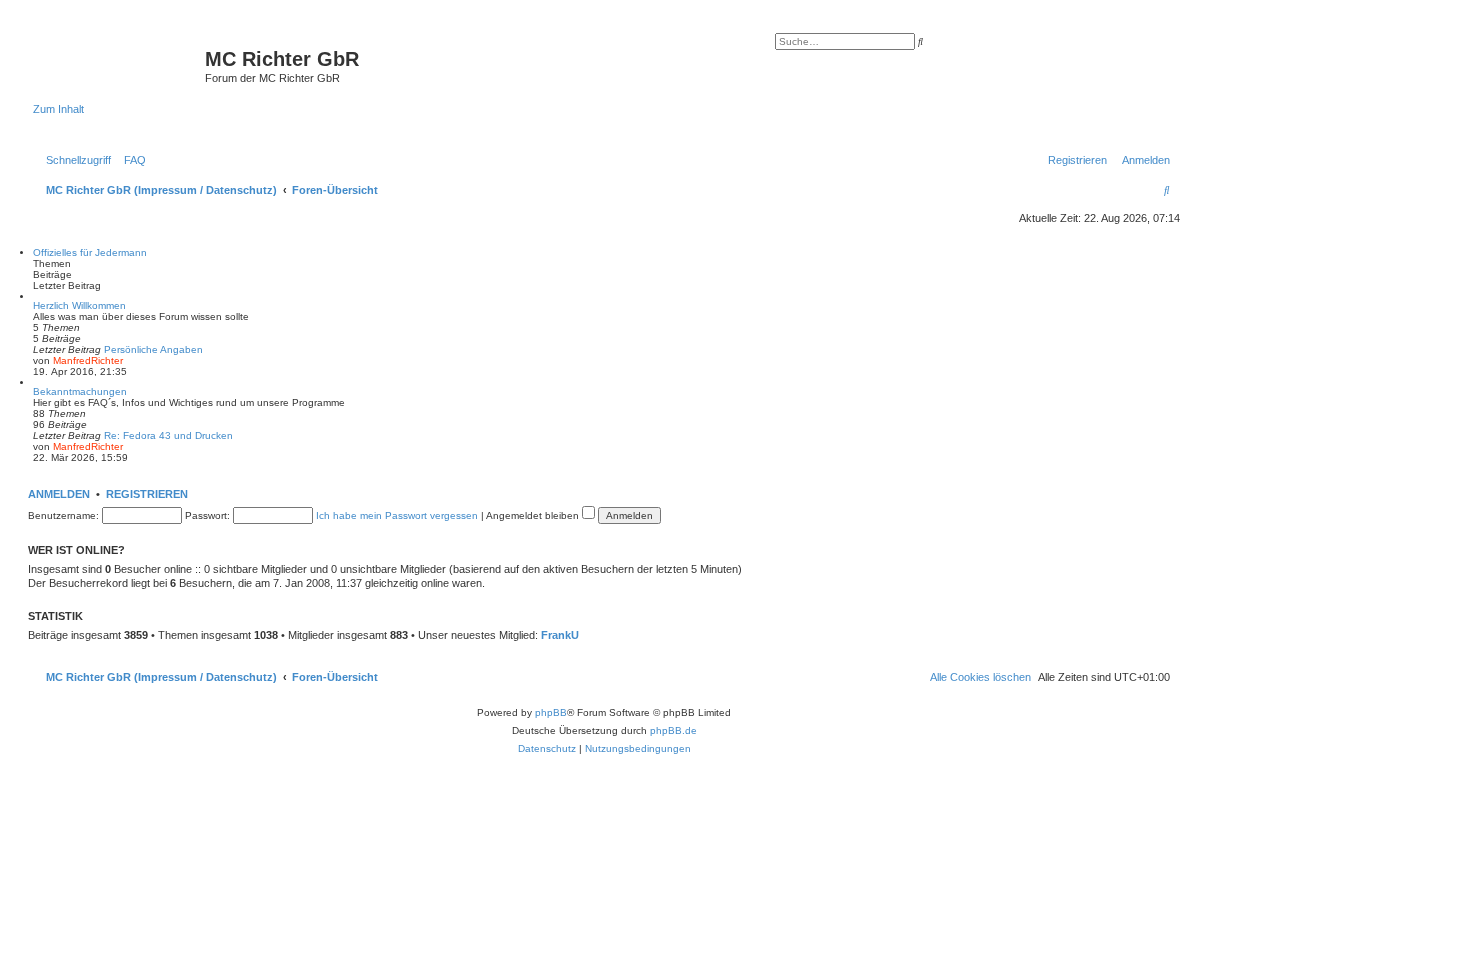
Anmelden (59, 494)
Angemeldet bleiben (534, 515)
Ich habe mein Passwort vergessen (397, 515)
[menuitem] (131, 160)
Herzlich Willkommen (79, 305)
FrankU (560, 635)
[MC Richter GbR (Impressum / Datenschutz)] (119, 65)
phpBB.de (673, 730)
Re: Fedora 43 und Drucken (168, 435)
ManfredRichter (88, 360)
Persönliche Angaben (153, 349)
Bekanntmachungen (80, 391)
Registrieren (147, 494)
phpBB (551, 712)
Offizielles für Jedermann (90, 252)
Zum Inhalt (58, 109)
